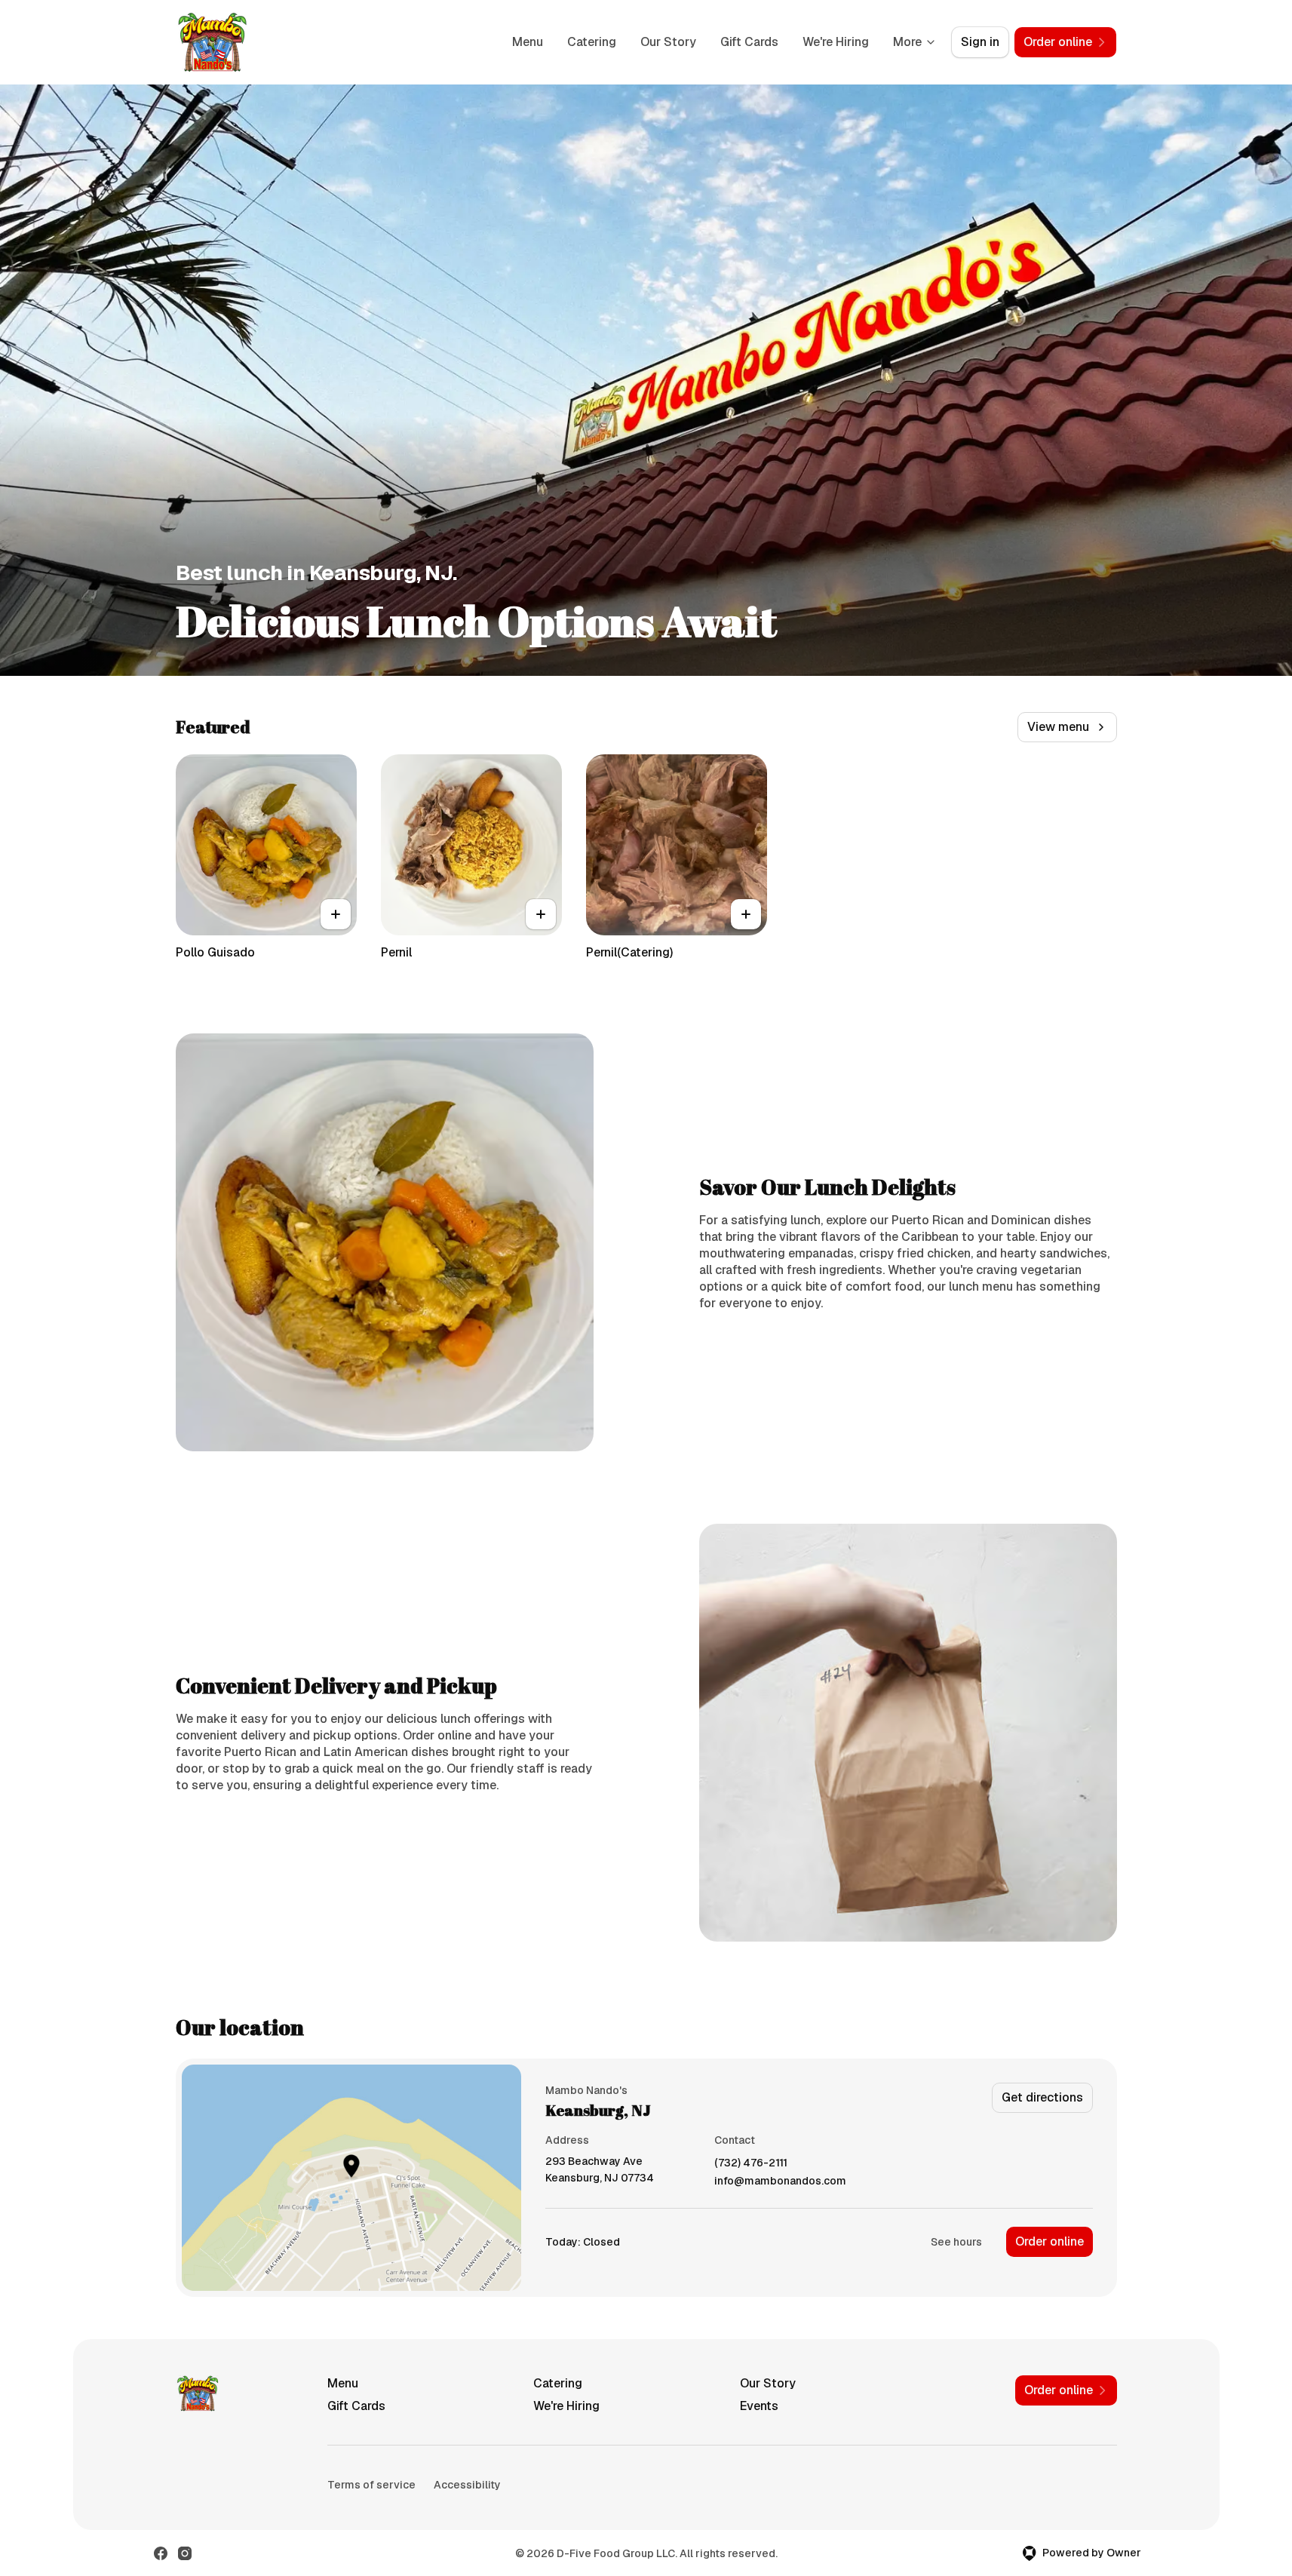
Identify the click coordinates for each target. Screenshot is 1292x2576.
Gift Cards (749, 42)
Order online (1050, 2241)
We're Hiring (836, 42)
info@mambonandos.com (780, 2181)
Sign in (980, 42)
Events (759, 2406)
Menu (528, 42)
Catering (592, 42)
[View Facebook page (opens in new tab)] (161, 2553)
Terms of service (371, 2485)
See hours (956, 2242)
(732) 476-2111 (751, 2163)
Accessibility (467, 2485)
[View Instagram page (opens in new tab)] (185, 2553)
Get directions (1042, 2097)
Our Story (668, 42)
